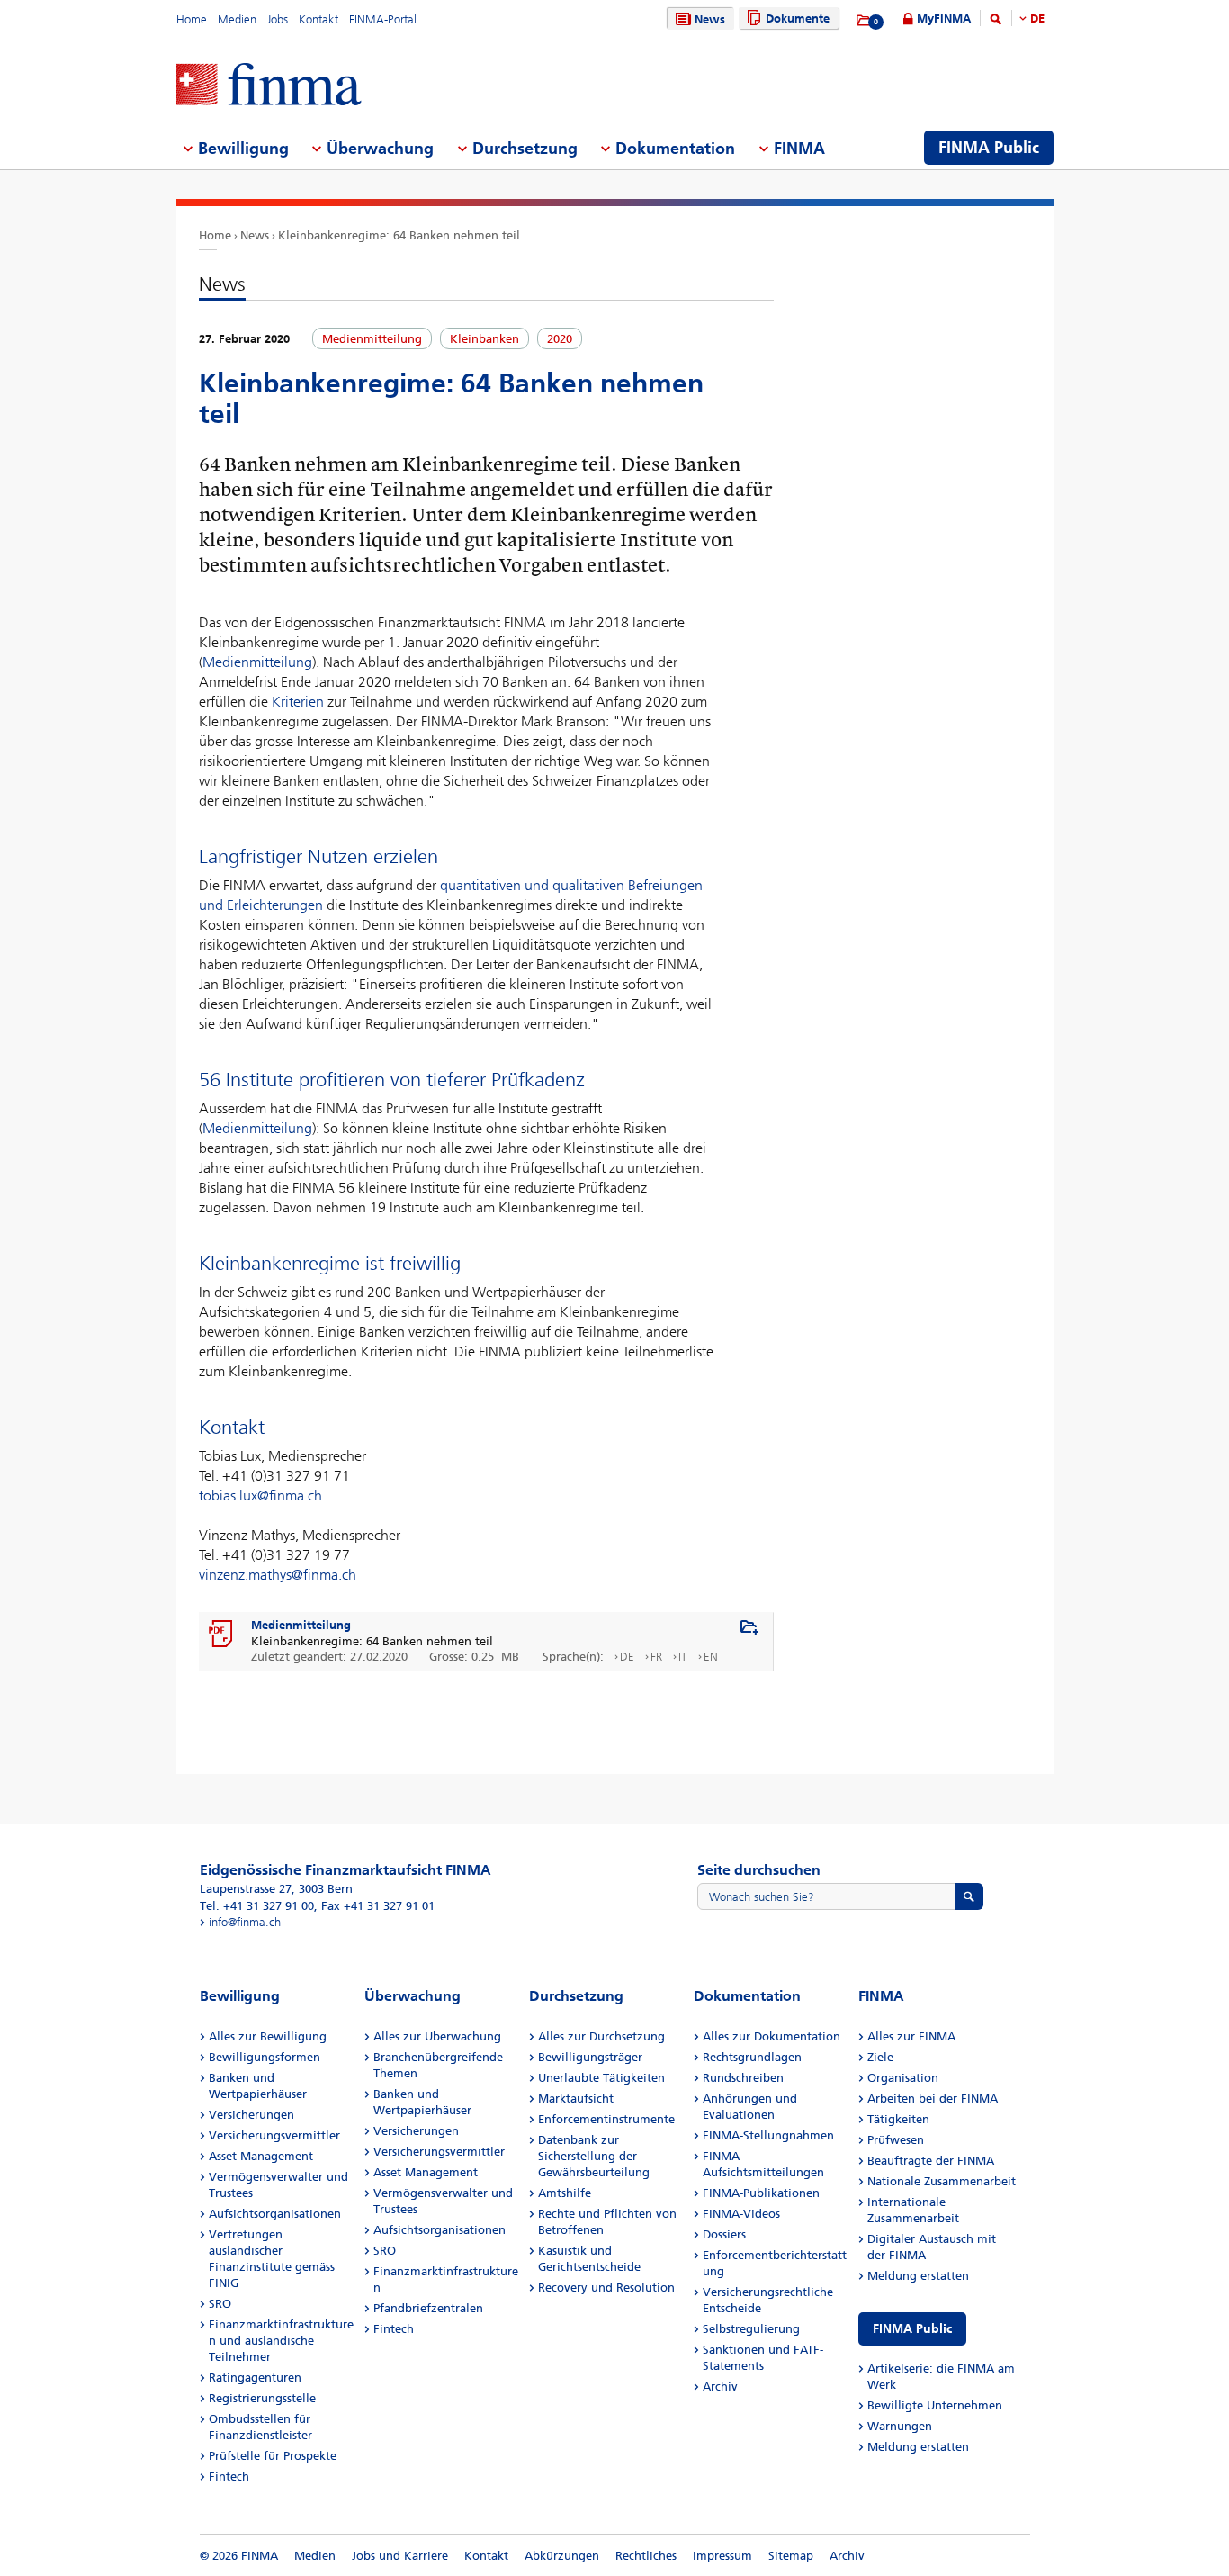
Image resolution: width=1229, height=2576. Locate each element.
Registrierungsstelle (262, 2398)
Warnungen (900, 2426)
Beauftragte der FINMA (931, 2161)
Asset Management (261, 2156)
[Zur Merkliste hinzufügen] (749, 1628)
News (710, 19)
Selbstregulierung (751, 2329)
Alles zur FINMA (911, 2036)
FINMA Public (912, 2329)
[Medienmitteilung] (221, 1635)
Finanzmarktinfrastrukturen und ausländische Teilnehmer (281, 2341)
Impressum (722, 2556)
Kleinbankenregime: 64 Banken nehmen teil (399, 235)
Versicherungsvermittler (274, 2135)
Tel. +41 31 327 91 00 (257, 1906)
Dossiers (724, 2234)
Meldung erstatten (918, 2276)
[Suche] (996, 22)
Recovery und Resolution (606, 2288)
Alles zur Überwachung (437, 2036)
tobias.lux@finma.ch (260, 1495)
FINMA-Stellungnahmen (768, 2135)
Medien (237, 19)
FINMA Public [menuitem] (989, 148)
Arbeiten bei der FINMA (933, 2099)
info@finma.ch (245, 1922)
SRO (220, 2304)
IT (683, 1657)
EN (711, 1657)
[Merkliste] (864, 21)
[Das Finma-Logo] (269, 86)
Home (192, 19)
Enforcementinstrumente (606, 2119)
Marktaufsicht (576, 2099)
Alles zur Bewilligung (268, 2036)
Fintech (229, 2477)
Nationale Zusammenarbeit (942, 2181)
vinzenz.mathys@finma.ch (278, 1575)
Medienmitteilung (257, 662)
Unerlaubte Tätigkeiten (601, 2078)
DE (1037, 18)
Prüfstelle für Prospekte (273, 2456)
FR (656, 1657)
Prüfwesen (896, 2140)
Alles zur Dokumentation (771, 2036)
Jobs (278, 19)
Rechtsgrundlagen (752, 2057)
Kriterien (298, 702)
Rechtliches (646, 2556)
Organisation (903, 2078)
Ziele (880, 2057)
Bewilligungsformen (265, 2057)
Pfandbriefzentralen (428, 2308)
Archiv (720, 2387)
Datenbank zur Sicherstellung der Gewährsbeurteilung (594, 2156)
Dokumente (798, 18)
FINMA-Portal (383, 19)
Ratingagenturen (255, 2378)
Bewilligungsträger (590, 2057)
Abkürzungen (562, 2556)
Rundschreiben (743, 2078)
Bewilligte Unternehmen (935, 2405)
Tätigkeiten (898, 2119)
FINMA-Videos (741, 2214)
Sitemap (791, 2556)
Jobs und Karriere (400, 2556)
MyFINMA (944, 18)
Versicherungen (251, 2115)
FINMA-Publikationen (761, 2193)
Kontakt (318, 19)
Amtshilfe (565, 2193)
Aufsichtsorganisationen (275, 2214)
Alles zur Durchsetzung (601, 2036)
